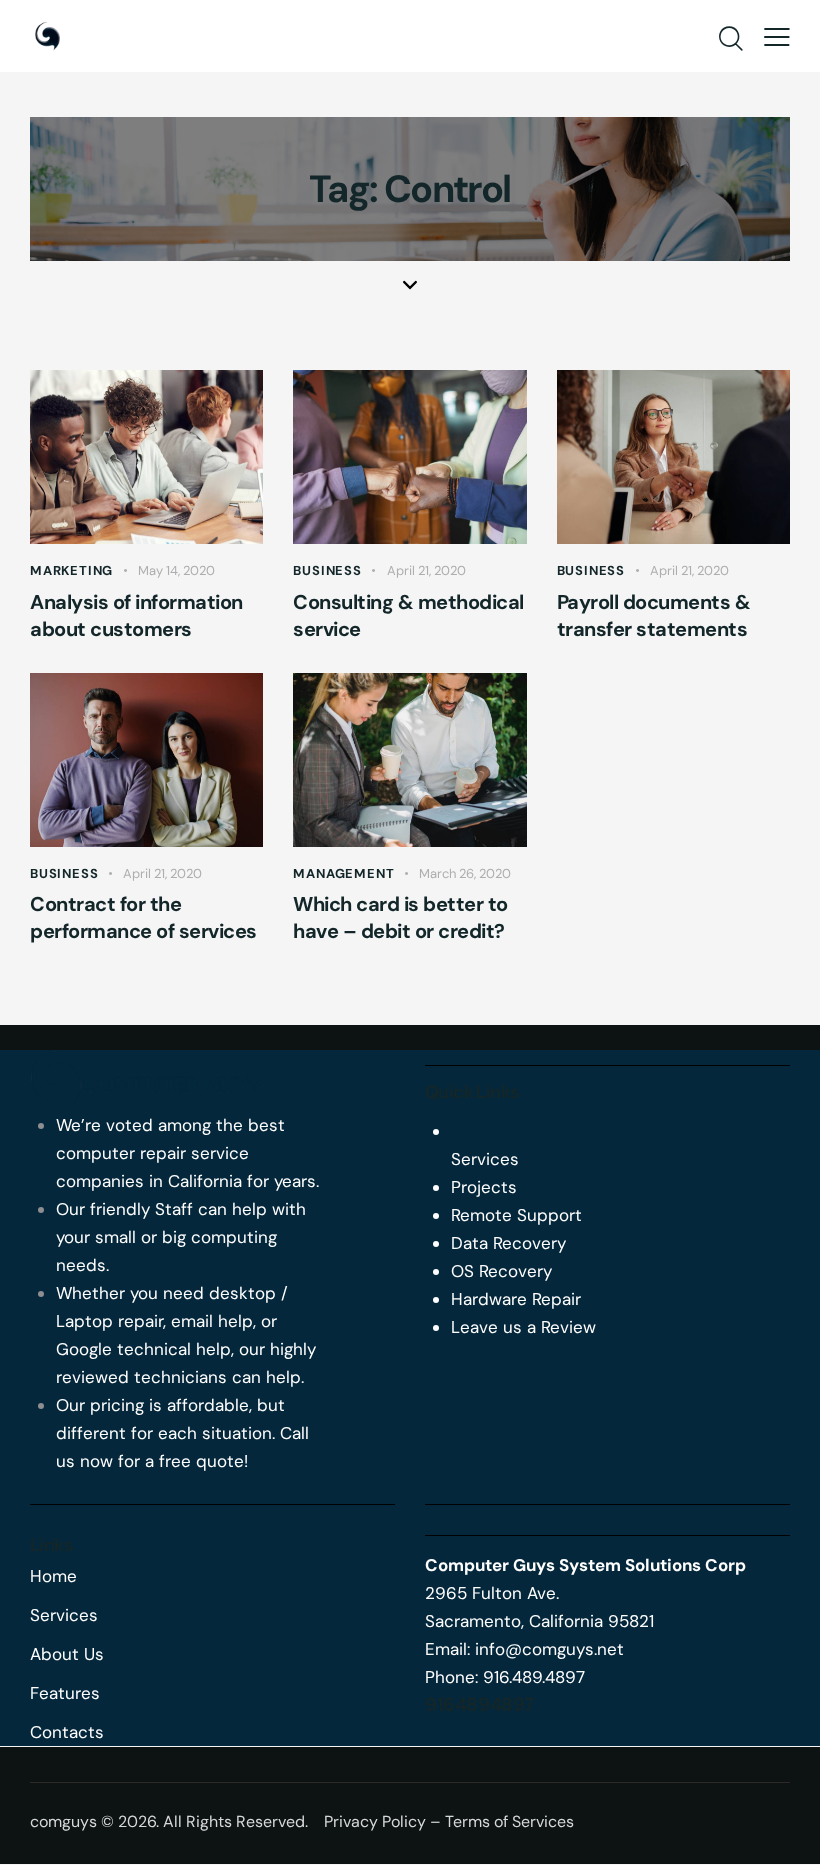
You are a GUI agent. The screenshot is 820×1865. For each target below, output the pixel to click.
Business (327, 570)
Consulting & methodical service (408, 615)
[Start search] (731, 39)
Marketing (71, 570)
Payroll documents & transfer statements (654, 615)
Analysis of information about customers (136, 615)
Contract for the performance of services (143, 917)
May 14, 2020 (176, 570)
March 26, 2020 (465, 873)
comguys (63, 1821)
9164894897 (479, 1704)
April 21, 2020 (426, 570)
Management (343, 873)
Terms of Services (509, 1821)
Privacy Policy (375, 1821)
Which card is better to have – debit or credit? (400, 917)
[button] (777, 36)
